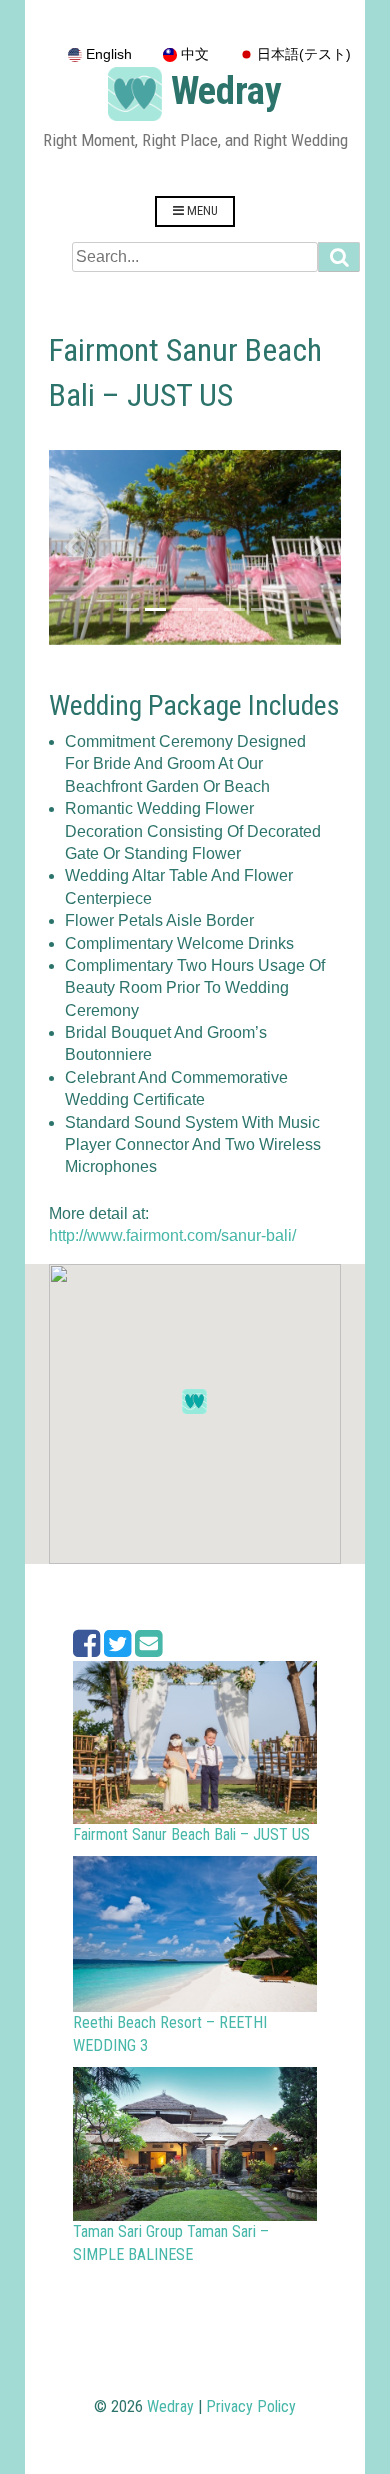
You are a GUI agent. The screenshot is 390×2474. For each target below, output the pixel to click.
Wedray (226, 91)
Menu (201, 210)
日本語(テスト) (302, 54)
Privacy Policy (251, 2406)
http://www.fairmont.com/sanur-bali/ (172, 1235)
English (107, 54)
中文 (193, 54)
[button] (71, 547)
